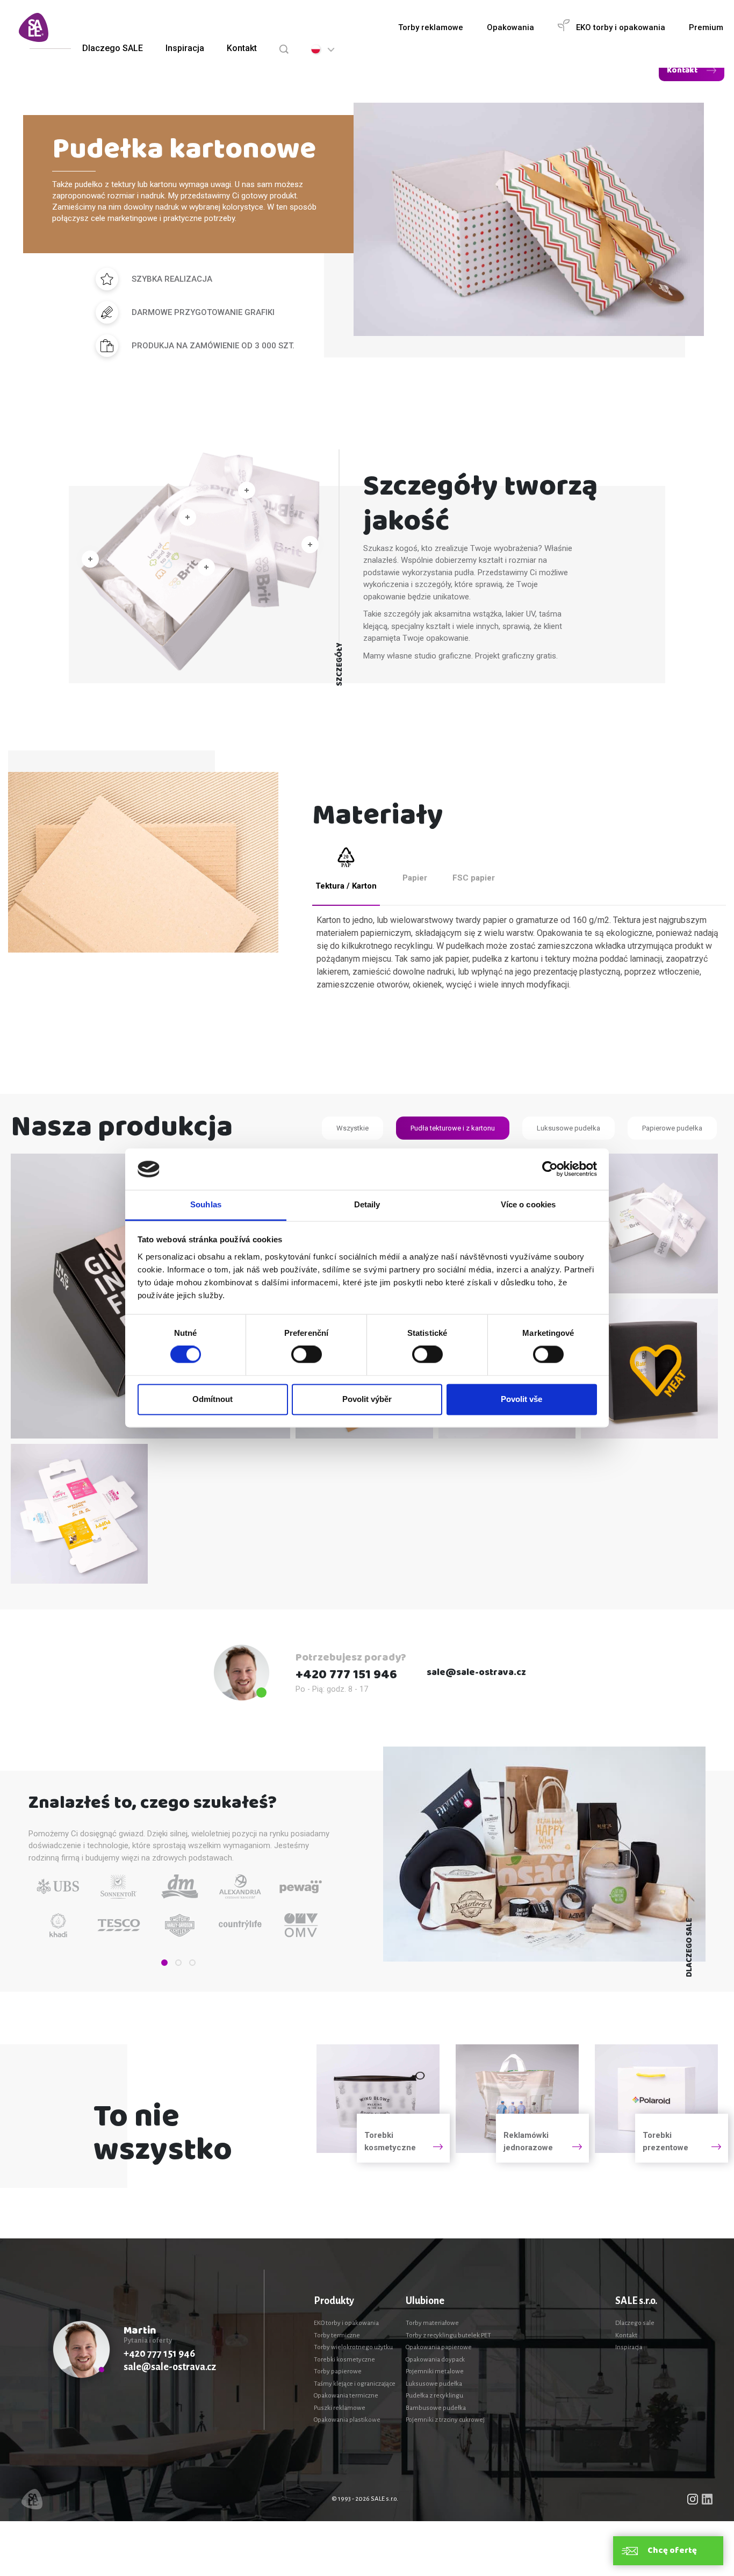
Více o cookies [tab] (528, 1204)
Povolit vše (521, 1399)
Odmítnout (213, 1399)
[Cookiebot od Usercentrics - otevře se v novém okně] (550, 1169)
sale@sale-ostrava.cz (476, 1673)
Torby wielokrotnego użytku (353, 2347)
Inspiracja (185, 48)
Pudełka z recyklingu (434, 2396)
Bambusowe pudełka (436, 2408)
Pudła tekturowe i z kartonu (453, 1128)
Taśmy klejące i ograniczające (355, 2384)
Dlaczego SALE (113, 48)
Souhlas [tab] (206, 1204)
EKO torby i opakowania (346, 2323)
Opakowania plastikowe (347, 2420)
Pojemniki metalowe (435, 2371)
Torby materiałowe (432, 2323)
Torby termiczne (337, 2335)
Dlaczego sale (635, 2323)
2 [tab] (178, 1963)
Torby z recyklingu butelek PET (448, 2335)
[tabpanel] (59, 1902)
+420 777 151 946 (346, 1675)
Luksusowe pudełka (569, 1128)
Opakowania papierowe (439, 2347)
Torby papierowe (338, 2371)
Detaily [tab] (367, 1204)
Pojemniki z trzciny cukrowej (445, 2420)
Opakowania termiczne (346, 2396)
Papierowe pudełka (672, 1128)
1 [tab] (164, 1963)
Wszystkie (352, 1128)
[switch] (307, 1355)
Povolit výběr (367, 1399)
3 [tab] (192, 1963)
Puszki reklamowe (340, 2408)
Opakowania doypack (435, 2360)
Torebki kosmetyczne (344, 2360)
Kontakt (242, 48)
